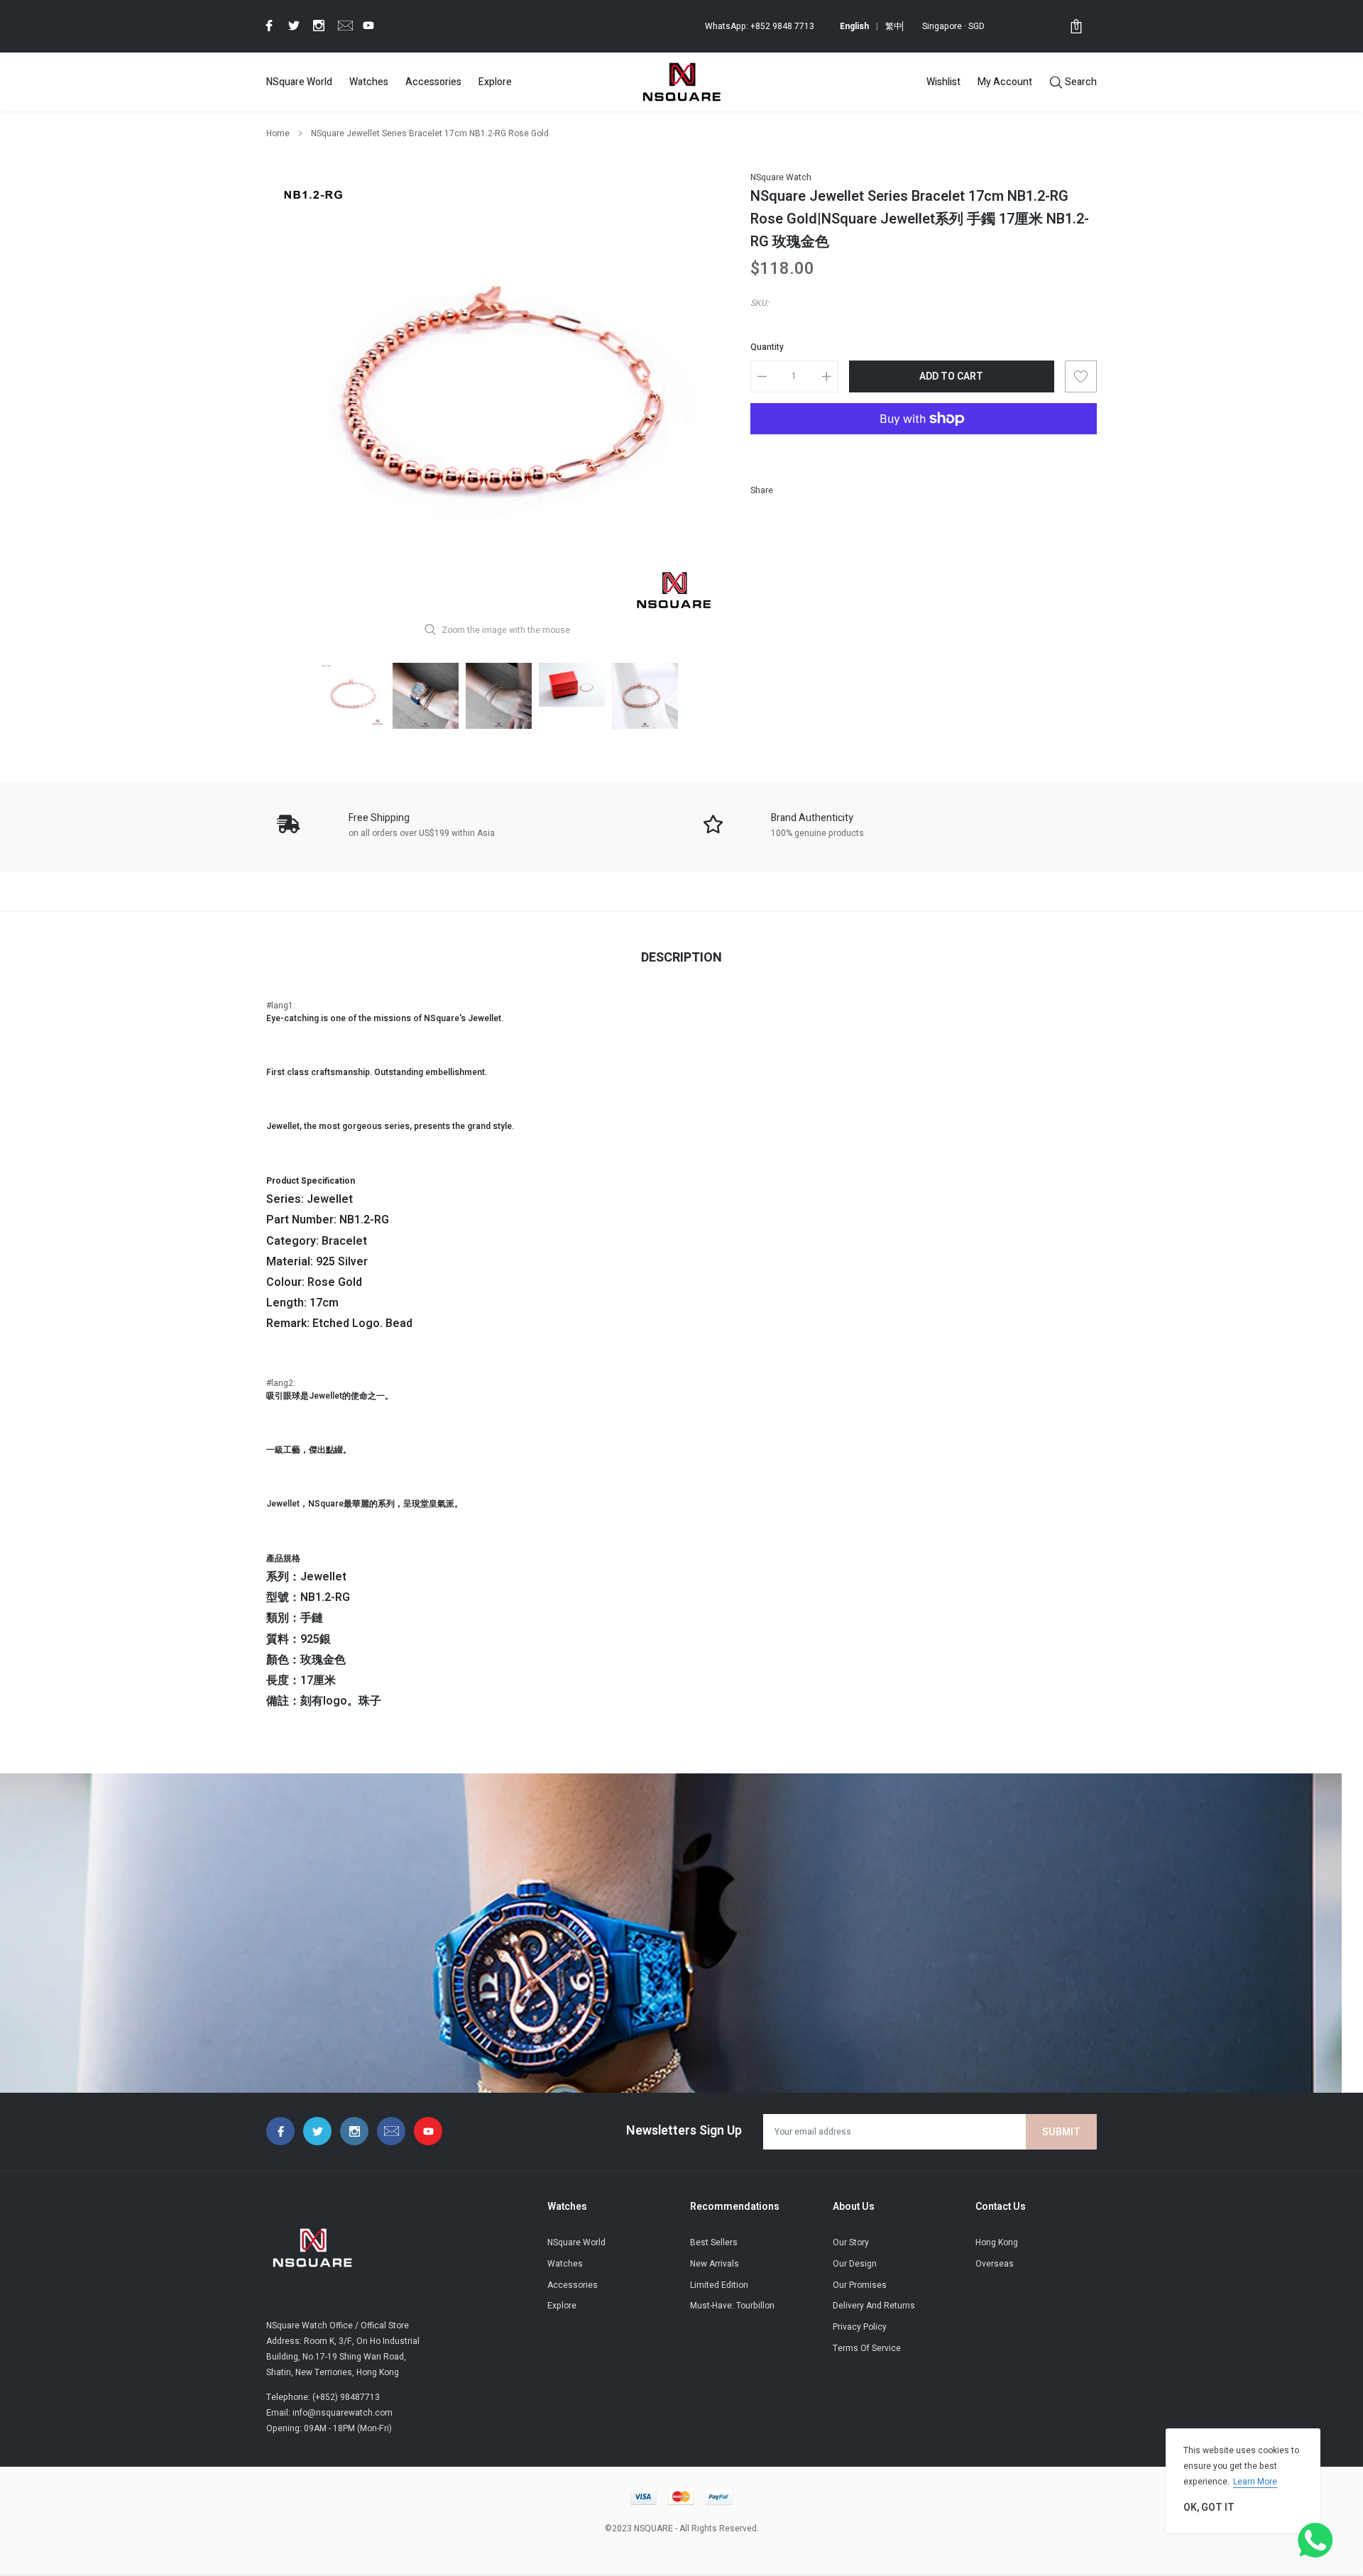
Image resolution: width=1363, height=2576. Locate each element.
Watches (369, 82)
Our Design (855, 2264)
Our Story (851, 2242)
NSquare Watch (781, 177)
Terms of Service (867, 2348)
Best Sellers (714, 2242)
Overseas (995, 2264)
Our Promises (860, 2285)
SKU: (760, 303)
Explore (495, 82)
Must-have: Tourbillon (732, 2306)
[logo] (681, 82)
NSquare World (299, 82)
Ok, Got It (1209, 2508)
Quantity (767, 347)
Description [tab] (681, 958)
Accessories (433, 82)
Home (278, 133)
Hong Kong (997, 2242)
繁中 (894, 26)
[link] (267, 26)
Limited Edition (719, 2285)
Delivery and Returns (874, 2306)
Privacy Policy (860, 2327)
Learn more (1255, 2482)
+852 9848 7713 (782, 26)
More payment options (924, 453)
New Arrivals (715, 2264)
